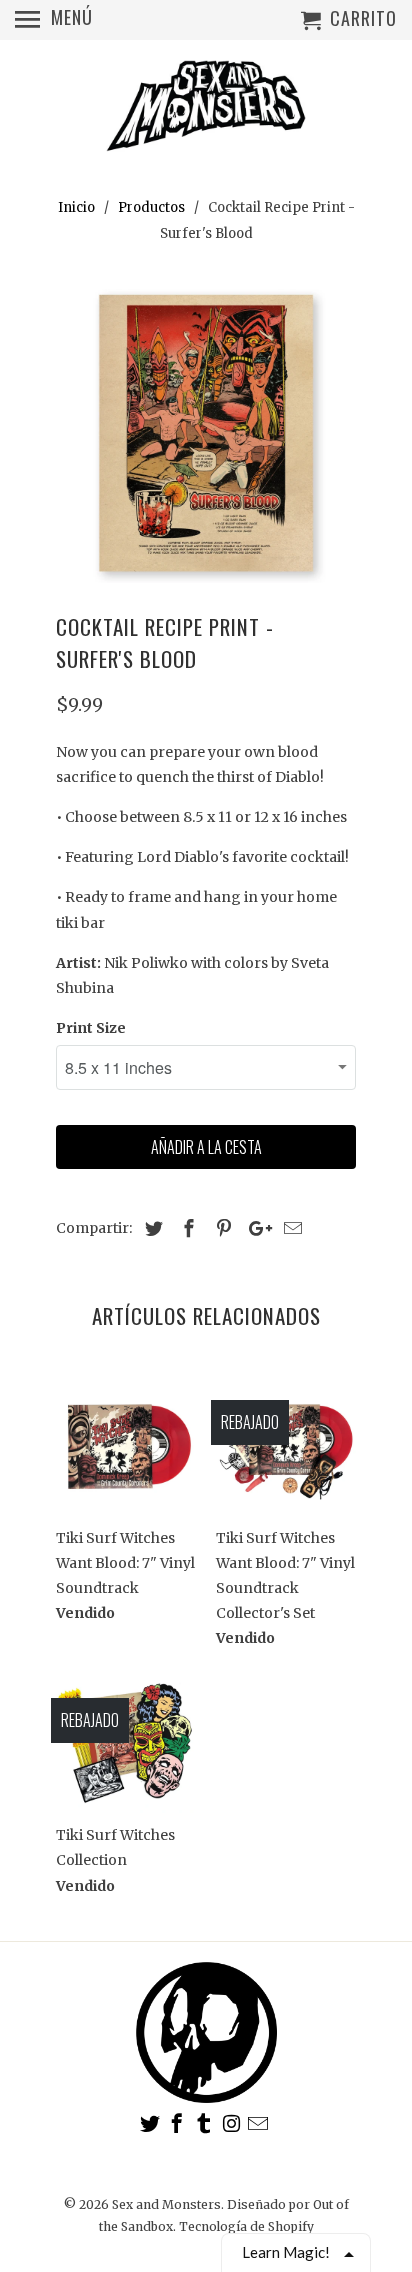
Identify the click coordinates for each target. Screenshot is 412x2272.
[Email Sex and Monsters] (260, 2123)
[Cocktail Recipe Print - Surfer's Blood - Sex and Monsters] (206, 433)
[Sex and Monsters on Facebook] (179, 2123)
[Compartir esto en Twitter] (151, 1228)
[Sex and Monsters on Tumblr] (206, 2123)
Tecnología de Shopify (246, 2226)
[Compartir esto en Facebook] (186, 1228)
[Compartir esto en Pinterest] (221, 1228)
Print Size (91, 1028)
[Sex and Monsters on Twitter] (152, 2123)
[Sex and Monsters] (206, 107)
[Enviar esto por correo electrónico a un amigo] (290, 1228)
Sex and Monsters (166, 2204)
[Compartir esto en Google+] (255, 1228)
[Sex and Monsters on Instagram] (233, 2123)
